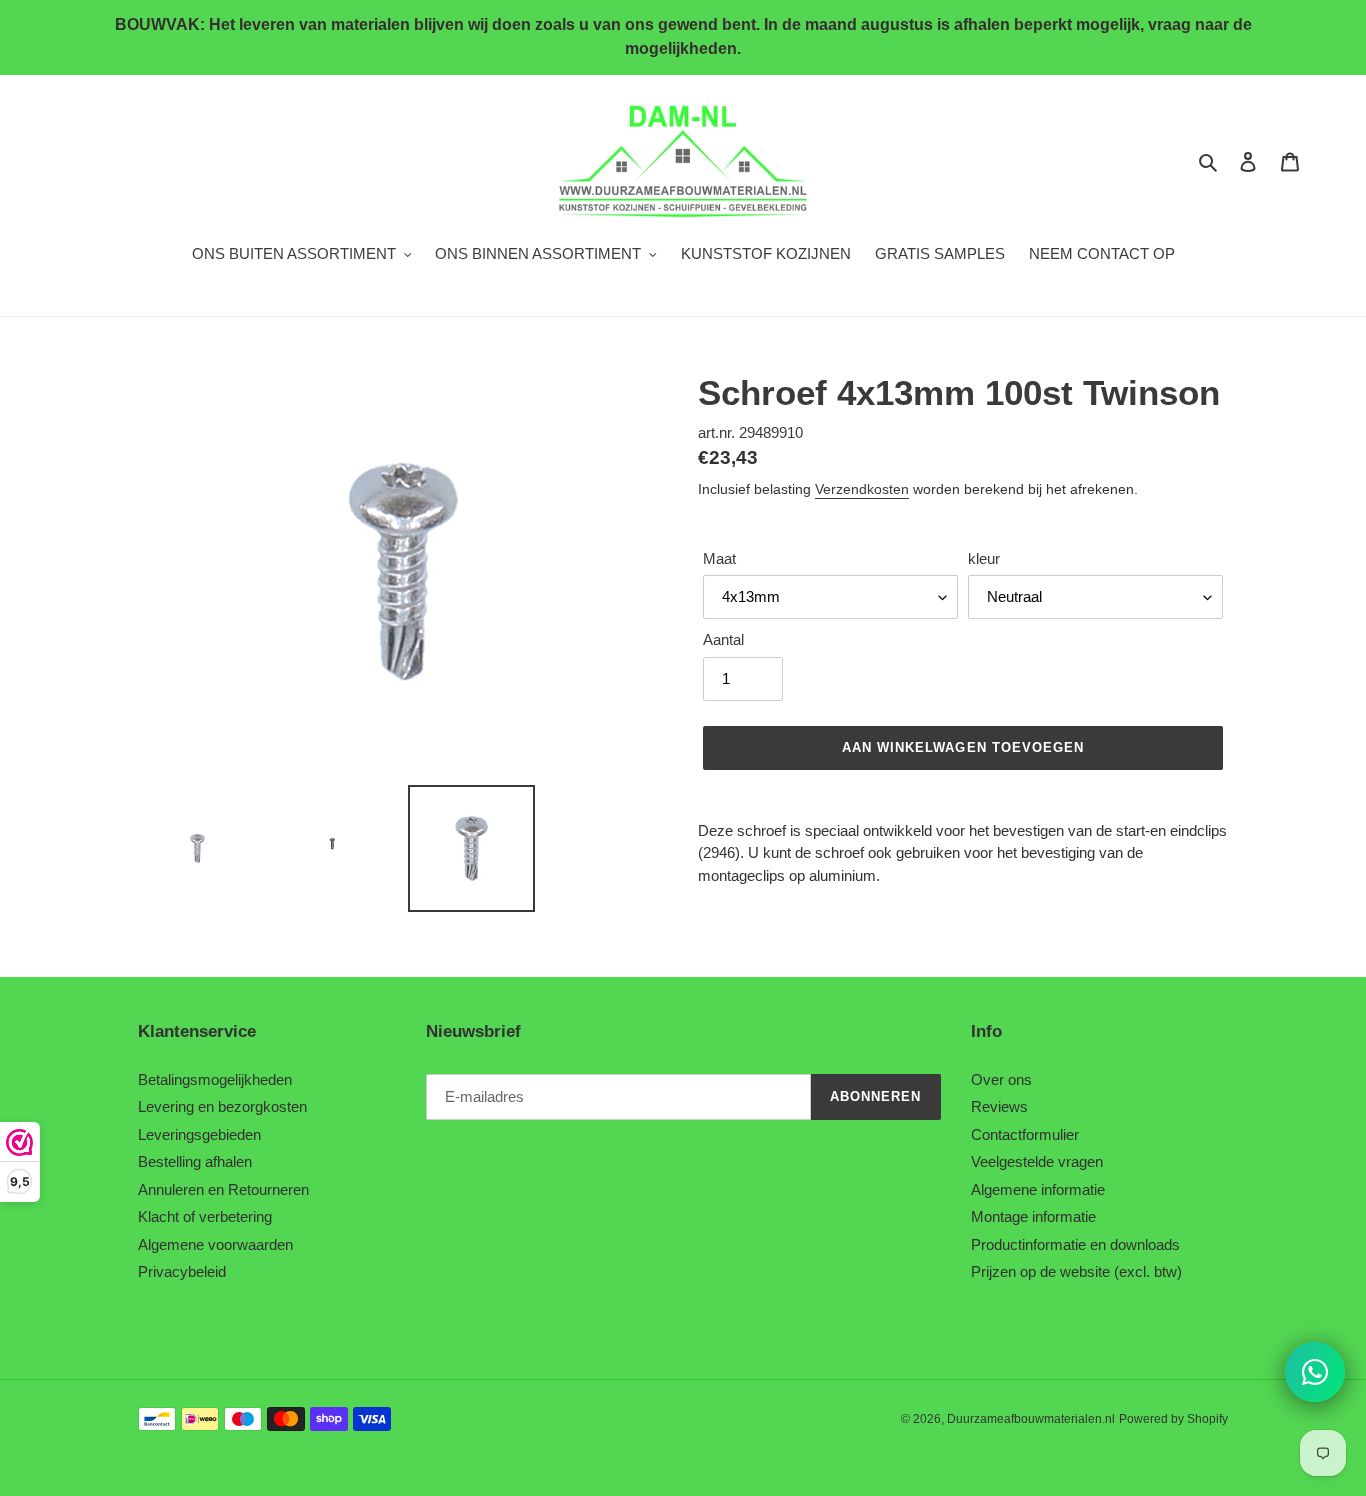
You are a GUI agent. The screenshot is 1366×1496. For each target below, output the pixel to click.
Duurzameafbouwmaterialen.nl (1031, 1419)
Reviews (999, 1106)
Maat (719, 558)
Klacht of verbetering (205, 1216)
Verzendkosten (862, 489)
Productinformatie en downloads (1075, 1244)
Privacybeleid (182, 1271)
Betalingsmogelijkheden (215, 1079)
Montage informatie (1033, 1216)
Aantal (723, 639)
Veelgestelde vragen (1037, 1161)
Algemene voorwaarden (215, 1244)
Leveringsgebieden (199, 1134)
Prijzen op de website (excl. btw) (1076, 1271)
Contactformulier (1025, 1134)
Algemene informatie (1038, 1189)
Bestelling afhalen (195, 1161)
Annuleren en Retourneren (223, 1189)
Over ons (1001, 1079)
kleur (984, 558)
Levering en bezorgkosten (222, 1106)
